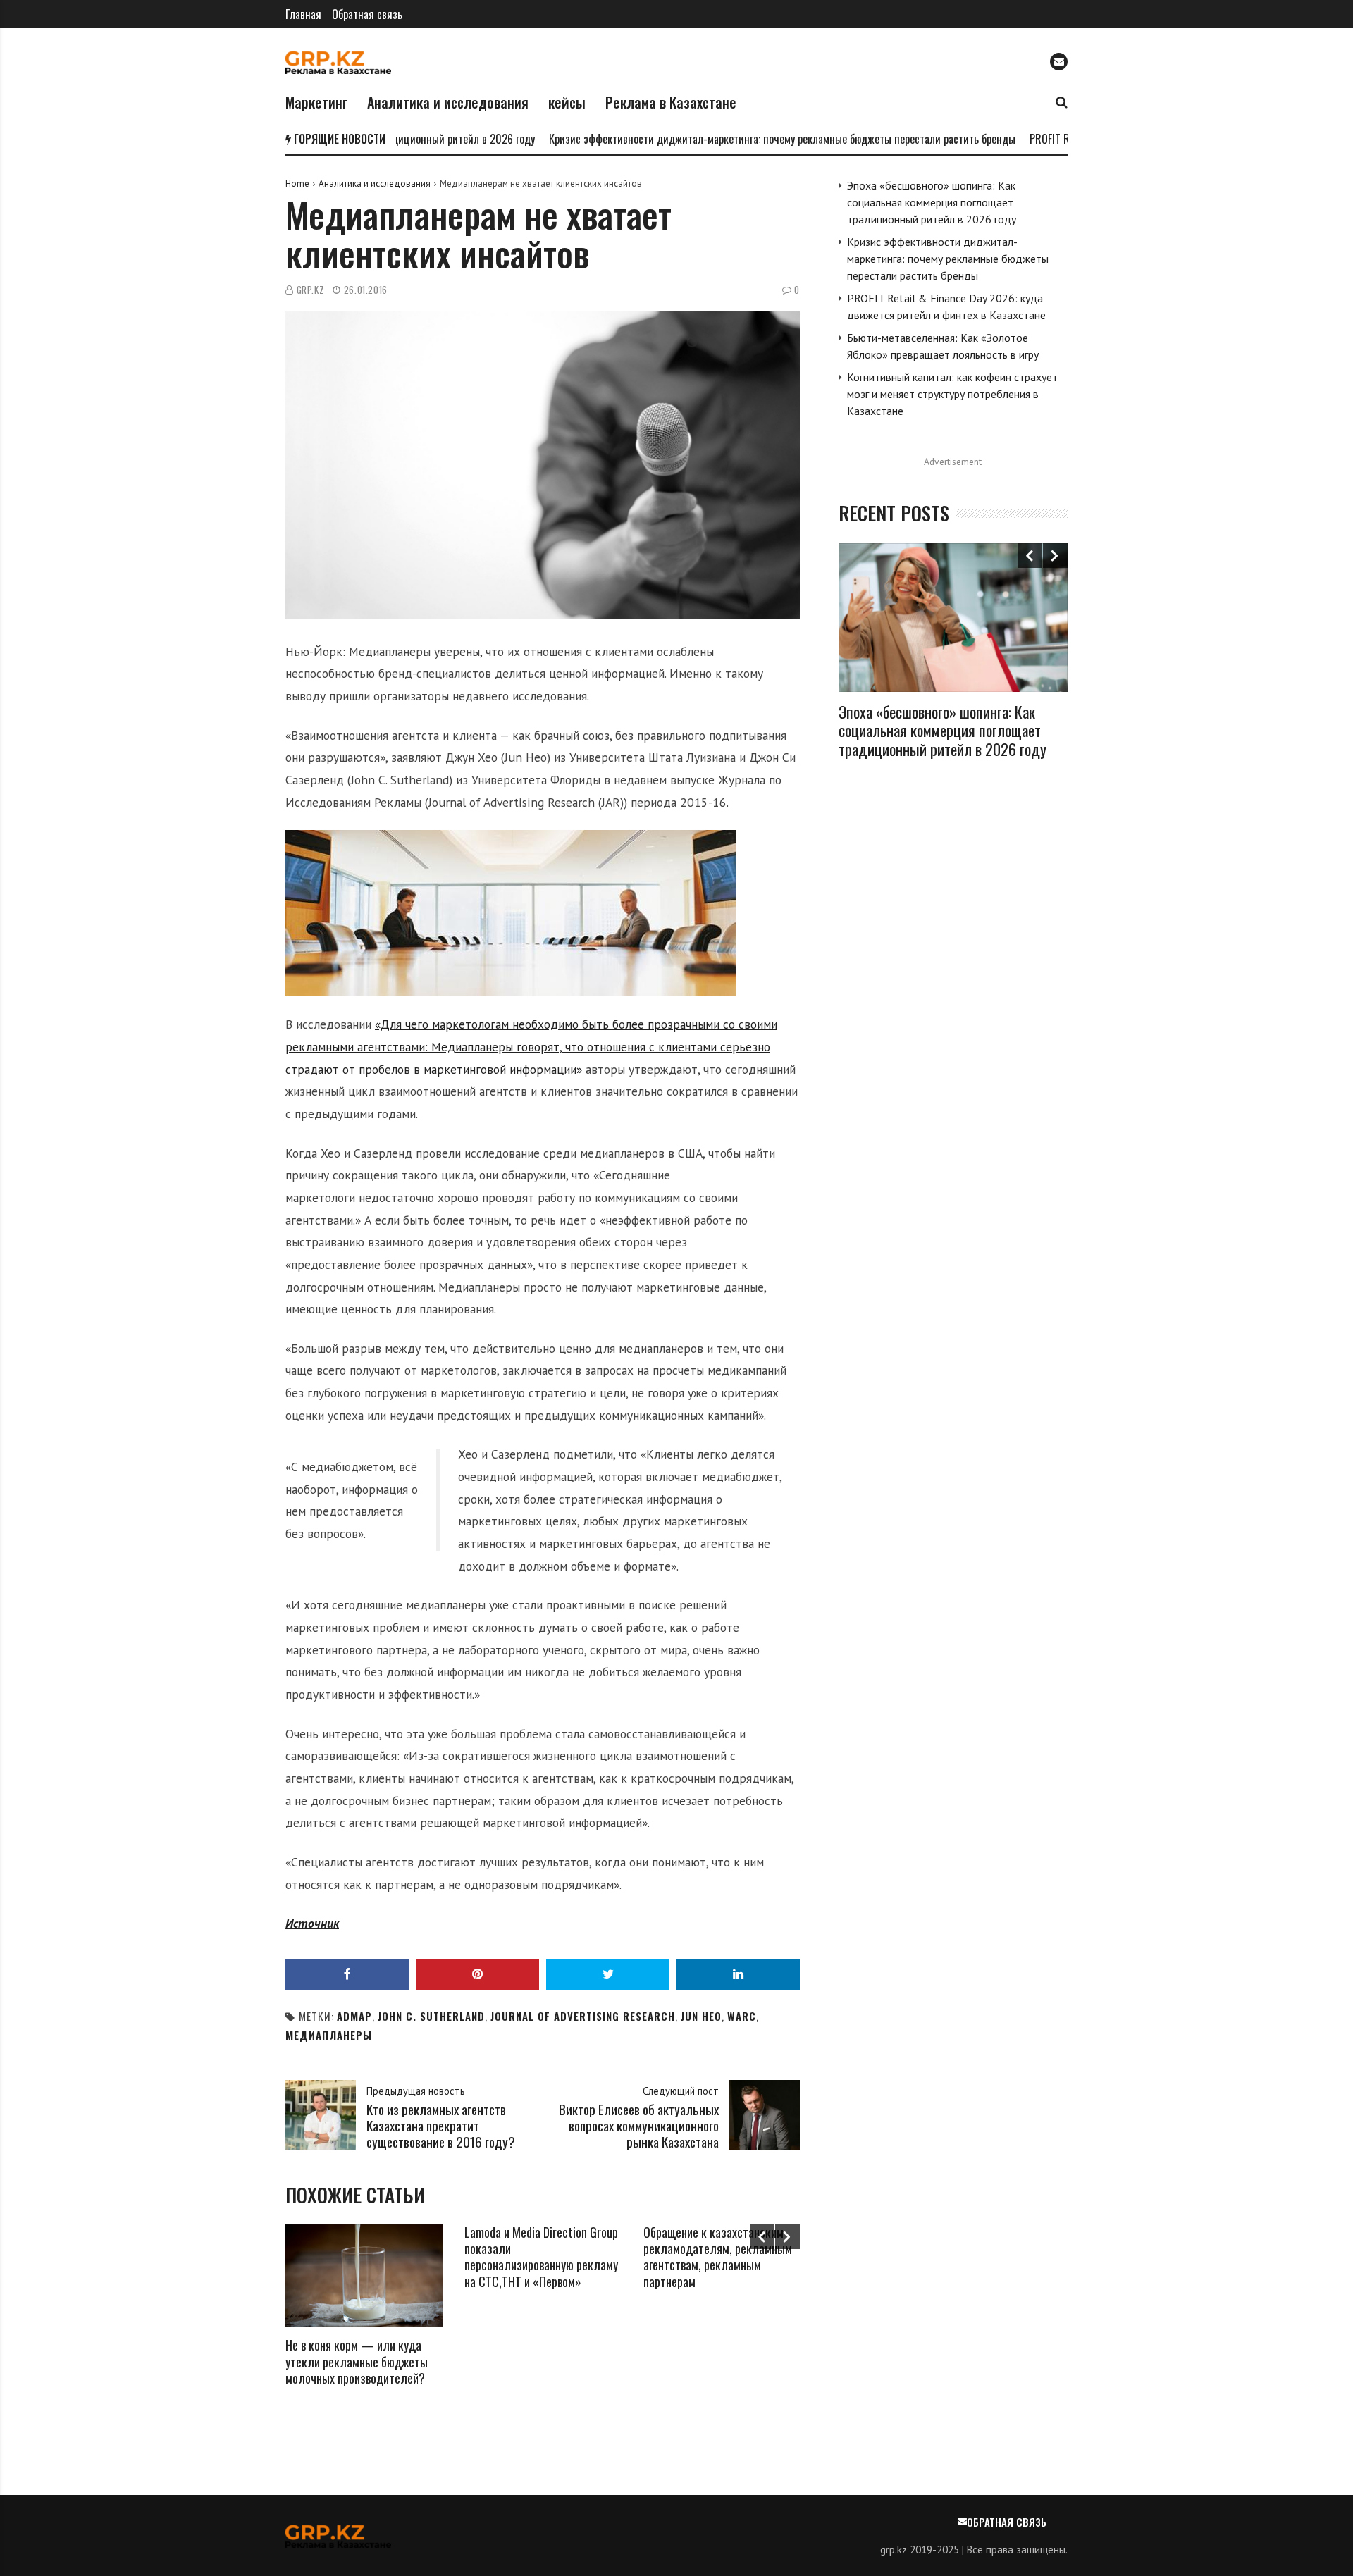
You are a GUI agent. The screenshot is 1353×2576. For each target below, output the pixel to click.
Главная (303, 14)
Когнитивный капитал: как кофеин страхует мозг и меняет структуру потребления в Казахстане (952, 394)
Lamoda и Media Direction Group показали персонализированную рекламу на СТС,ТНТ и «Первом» (541, 2257)
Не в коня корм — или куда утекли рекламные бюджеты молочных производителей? (357, 2361)
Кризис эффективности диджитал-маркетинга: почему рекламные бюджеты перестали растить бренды (729, 139)
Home (297, 184)
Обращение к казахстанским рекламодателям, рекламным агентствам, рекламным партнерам (718, 2257)
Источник (312, 1923)
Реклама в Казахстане (671, 102)
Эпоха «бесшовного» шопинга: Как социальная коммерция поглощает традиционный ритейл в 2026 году (932, 202)
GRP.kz (311, 290)
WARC (742, 2016)
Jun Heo (701, 2016)
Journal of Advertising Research (583, 2016)
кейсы (567, 102)
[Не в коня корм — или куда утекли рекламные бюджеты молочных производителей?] (364, 2276)
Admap (354, 2016)
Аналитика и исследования (448, 102)
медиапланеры (329, 2035)
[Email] (1059, 62)
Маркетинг (316, 102)
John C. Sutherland (431, 2016)
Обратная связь (367, 14)
